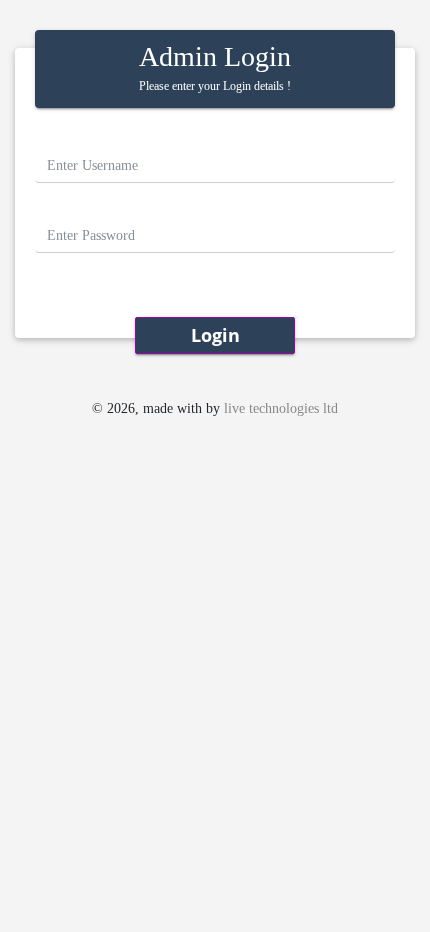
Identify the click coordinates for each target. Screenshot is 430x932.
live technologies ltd (281, 408)
